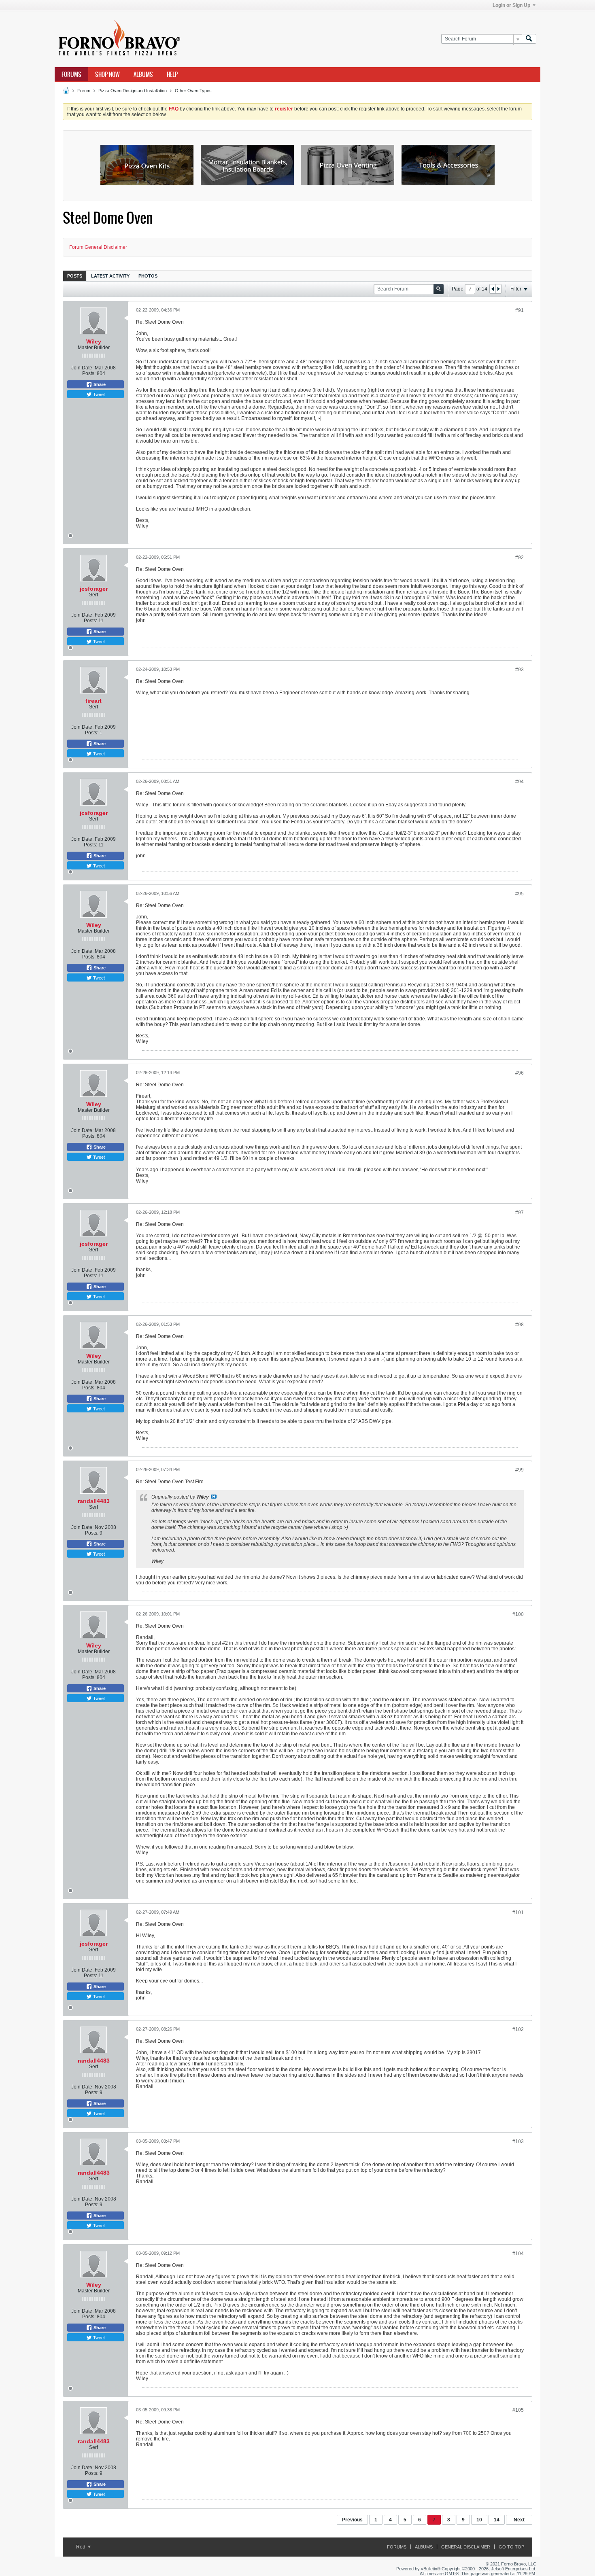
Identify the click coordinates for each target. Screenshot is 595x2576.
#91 (520, 310)
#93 (520, 670)
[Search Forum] (529, 39)
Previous (352, 2520)
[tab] (75, 276)
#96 (520, 1073)
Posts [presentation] (75, 276)
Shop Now (107, 74)
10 (479, 2520)
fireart (93, 701)
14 (497, 2520)
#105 (518, 2410)
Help (172, 74)
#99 (520, 1470)
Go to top (511, 2547)
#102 (518, 2029)
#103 (518, 2141)
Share (99, 384)
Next (519, 2520)
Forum (84, 91)
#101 (518, 1912)
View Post (214, 1497)
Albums (143, 74)
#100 (518, 1614)
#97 (520, 1213)
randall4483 (94, 1501)
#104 (518, 2254)
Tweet (98, 394)
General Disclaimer (466, 2547)
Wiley (94, 341)
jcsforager (94, 589)
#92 (520, 558)
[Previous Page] (493, 289)
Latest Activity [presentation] (110, 276)
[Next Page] (498, 289)
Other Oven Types (193, 91)
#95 (520, 894)
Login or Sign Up (511, 5)
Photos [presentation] (148, 276)
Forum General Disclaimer (98, 247)
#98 (520, 1325)
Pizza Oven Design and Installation (133, 91)
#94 (520, 782)
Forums (71, 74)
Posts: (89, 373)
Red (81, 2547)
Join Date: (82, 368)
